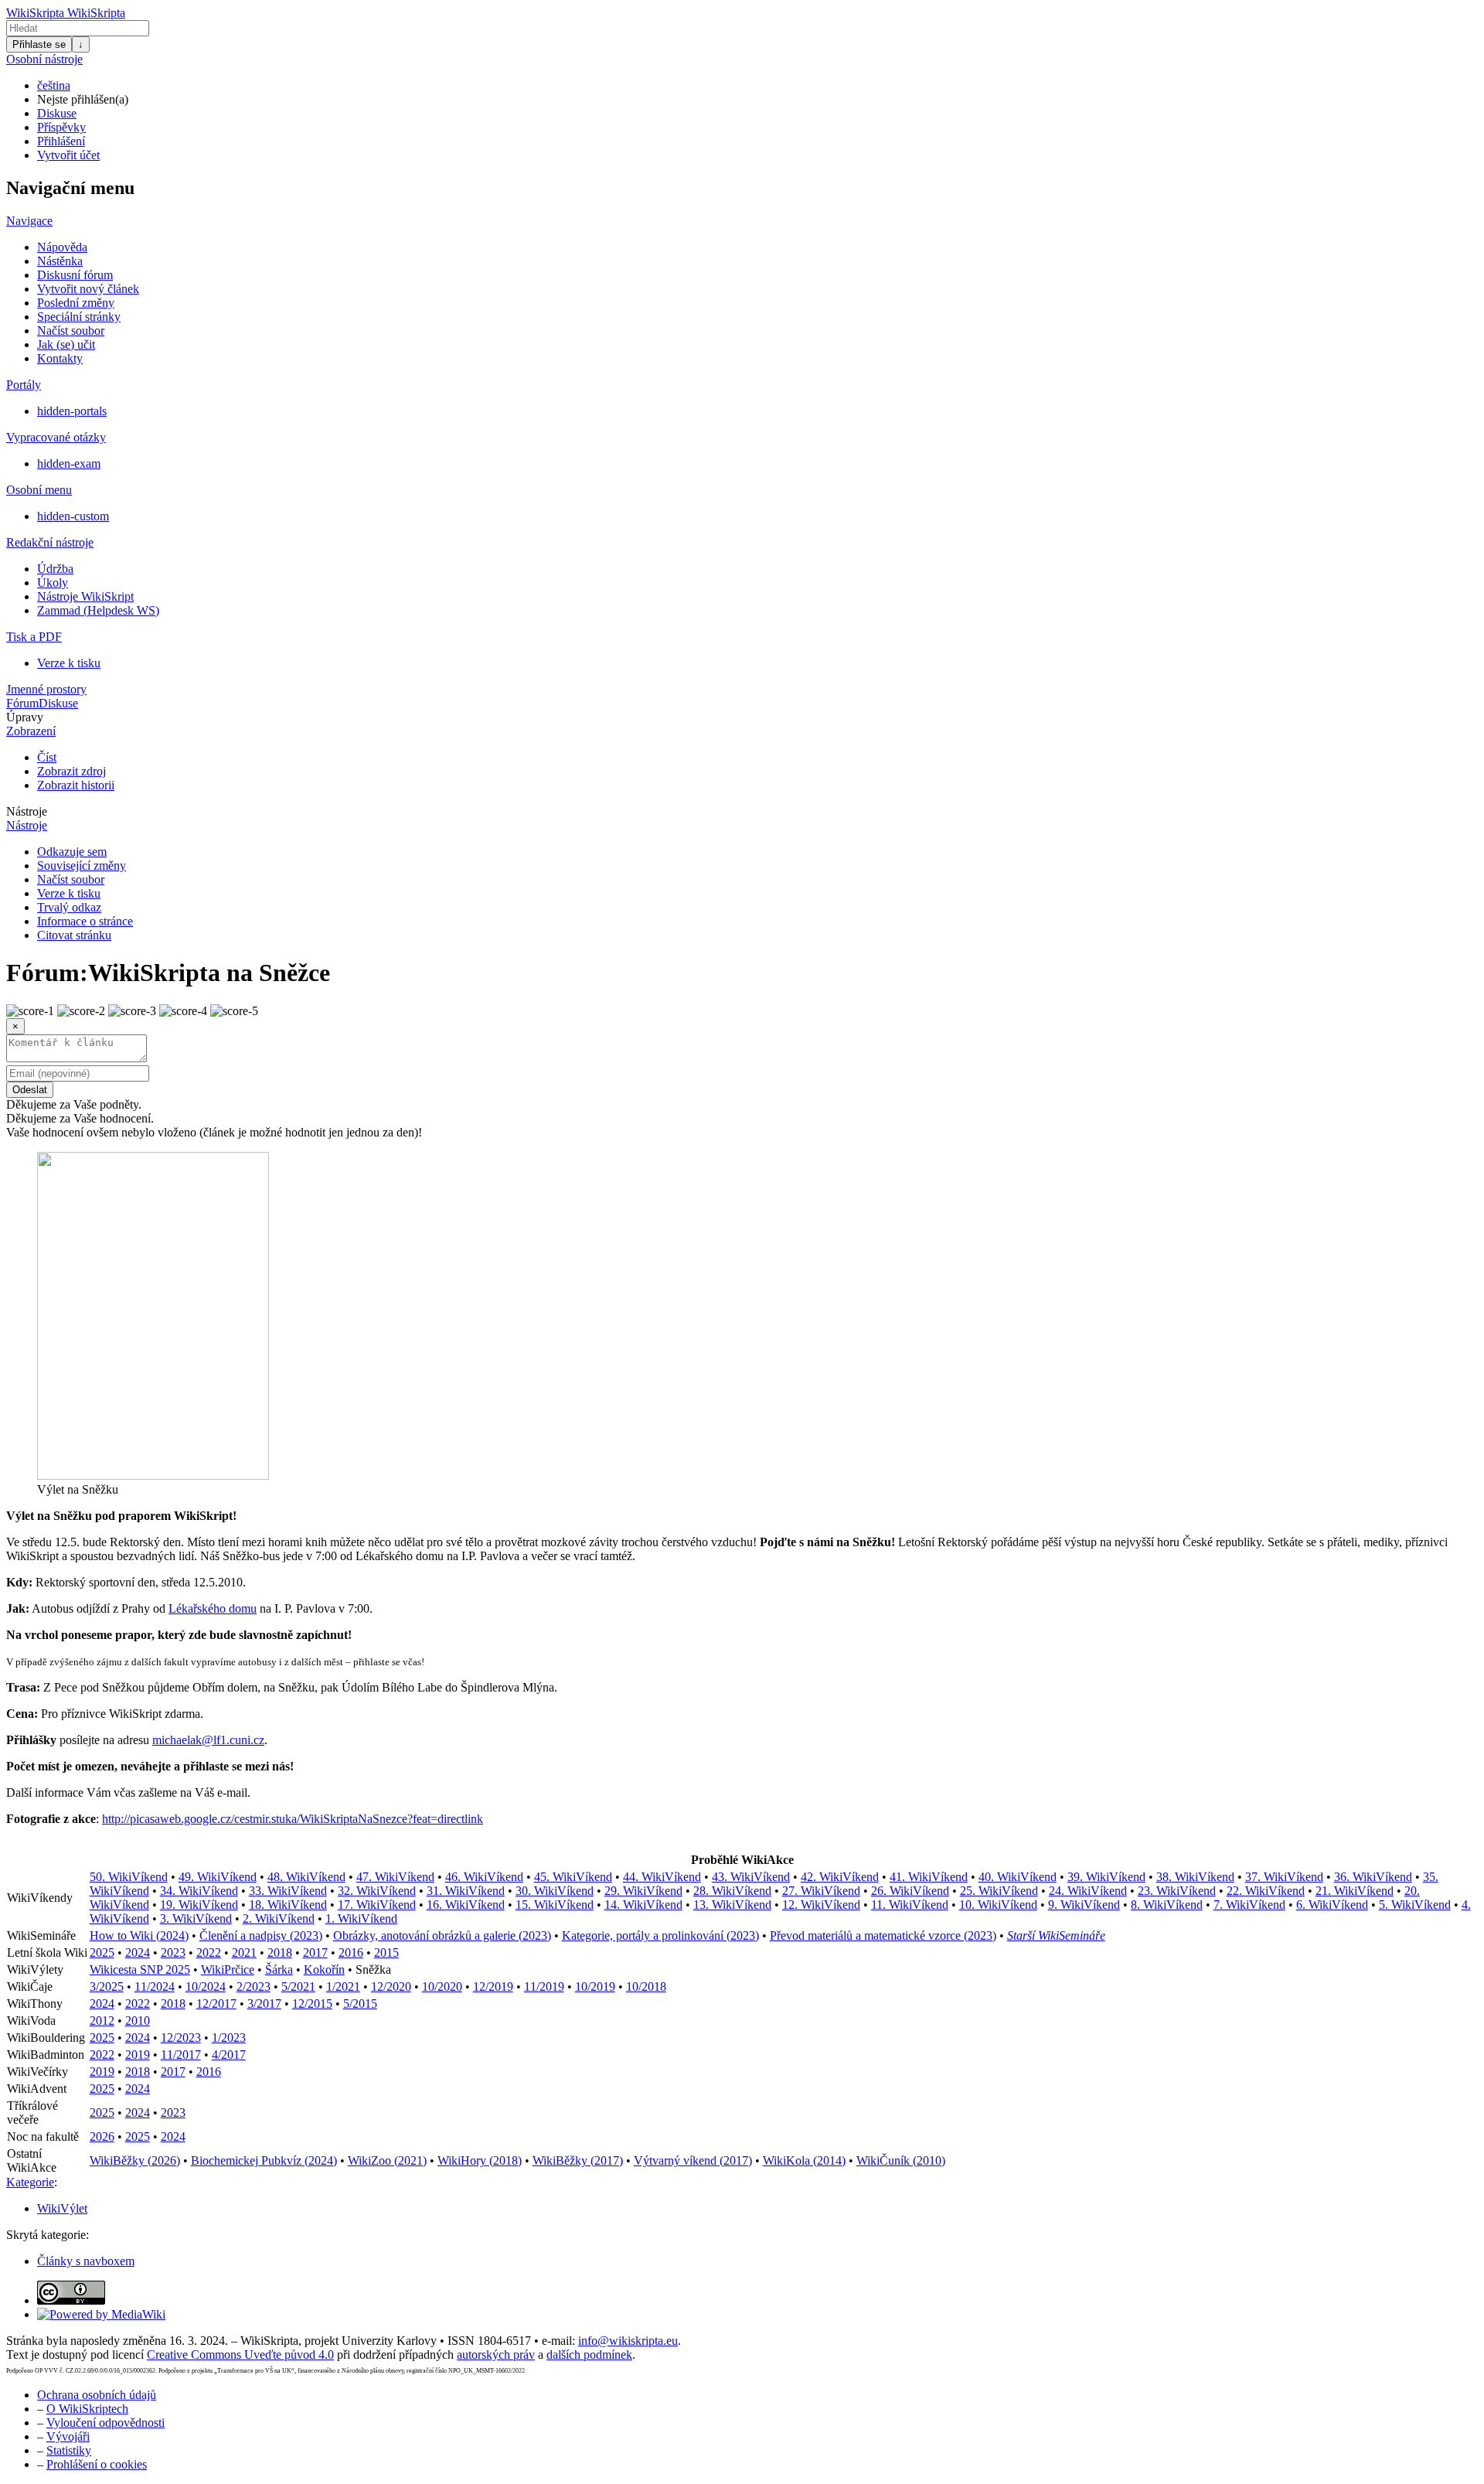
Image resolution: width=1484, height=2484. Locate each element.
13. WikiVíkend (732, 1905)
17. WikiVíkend (377, 1905)
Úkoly (53, 583)
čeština (54, 85)
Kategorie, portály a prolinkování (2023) (660, 1935)
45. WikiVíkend (573, 1877)
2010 (138, 2021)
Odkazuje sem (72, 852)
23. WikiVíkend (1177, 1891)
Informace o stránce (85, 921)
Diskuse (57, 113)
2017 (315, 1952)
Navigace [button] (29, 221)
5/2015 (360, 2004)
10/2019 (595, 1987)
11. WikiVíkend (910, 1905)
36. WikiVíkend (1373, 1877)
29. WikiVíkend (643, 1891)
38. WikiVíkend (1195, 1877)
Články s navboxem (86, 2261)
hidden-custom (73, 516)
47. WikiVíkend (395, 1877)
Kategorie (30, 2182)
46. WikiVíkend (484, 1877)
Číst (47, 757)
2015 (386, 1952)
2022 (209, 1952)
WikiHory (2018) (480, 2160)
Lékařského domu (213, 1608)
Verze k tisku (69, 663)
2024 (138, 1952)
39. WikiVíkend (1106, 1877)
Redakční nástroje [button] (50, 542)
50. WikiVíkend (129, 1877)
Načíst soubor (71, 331)
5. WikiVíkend (1415, 1905)
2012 (102, 2021)
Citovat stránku (74, 935)
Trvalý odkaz (69, 907)
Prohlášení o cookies (97, 2464)
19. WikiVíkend (199, 1905)
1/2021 (343, 1987)
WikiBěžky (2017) (578, 2160)
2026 (102, 2136)
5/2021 (298, 1987)
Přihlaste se (39, 44)
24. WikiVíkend (1088, 1891)
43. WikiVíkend (751, 1877)
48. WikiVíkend (306, 1877)
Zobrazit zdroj (71, 771)
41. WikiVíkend (929, 1877)
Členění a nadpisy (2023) (261, 1935)
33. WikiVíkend (288, 1891)
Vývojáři (68, 2436)
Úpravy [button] (25, 717)
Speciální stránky (79, 317)
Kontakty (60, 358)
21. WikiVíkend (1355, 1891)
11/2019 (544, 1987)
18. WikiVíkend (288, 1905)
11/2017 (181, 2055)
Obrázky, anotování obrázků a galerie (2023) (442, 1935)
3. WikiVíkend (196, 1918)
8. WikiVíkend (1167, 1905)
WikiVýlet (62, 2208)
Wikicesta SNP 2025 (140, 1969)
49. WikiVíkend (218, 1877)
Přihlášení (61, 141)
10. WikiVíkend (998, 1905)
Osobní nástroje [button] (44, 59)
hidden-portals (72, 411)
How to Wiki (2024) (139, 1935)
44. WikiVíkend (662, 1877)
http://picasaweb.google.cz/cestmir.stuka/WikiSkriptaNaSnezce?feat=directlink (293, 1819)
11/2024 (155, 1987)
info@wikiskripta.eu (628, 2341)
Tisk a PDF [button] (34, 637)
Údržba (55, 569)
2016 (351, 1952)
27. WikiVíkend (821, 1891)
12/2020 (391, 1987)
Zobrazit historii (76, 785)
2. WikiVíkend (279, 1918)
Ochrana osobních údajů (97, 2395)
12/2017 (216, 2004)
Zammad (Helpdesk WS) (98, 610)
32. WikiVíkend (377, 1891)
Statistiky (69, 2450)
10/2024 (206, 1987)
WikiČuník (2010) (901, 2160)
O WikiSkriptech (87, 2409)
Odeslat (30, 1090)
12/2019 (493, 1987)
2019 (138, 2055)
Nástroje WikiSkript (85, 596)
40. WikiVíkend (1018, 1877)
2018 (280, 1952)
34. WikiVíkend (199, 1891)
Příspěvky (61, 127)
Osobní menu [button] (39, 490)
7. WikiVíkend (1249, 1905)
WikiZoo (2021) (387, 2160)
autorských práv (496, 2355)
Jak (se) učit (66, 344)
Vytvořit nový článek (88, 289)
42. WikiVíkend (840, 1877)
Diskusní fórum (75, 275)
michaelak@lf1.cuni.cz (208, 1740)
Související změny (82, 865)
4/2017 (229, 2055)
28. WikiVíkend (732, 1891)
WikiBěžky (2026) (135, 2160)
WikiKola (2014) (804, 2160)
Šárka (279, 1969)
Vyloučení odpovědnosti (106, 2423)
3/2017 (264, 2004)
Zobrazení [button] (31, 731)
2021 (244, 1952)
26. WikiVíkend (910, 1891)
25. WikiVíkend (999, 1891)
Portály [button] (24, 385)
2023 (173, 1952)
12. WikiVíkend (821, 1905)
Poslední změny (76, 303)
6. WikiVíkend (1332, 1905)
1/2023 (229, 2038)
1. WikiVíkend (361, 1918)
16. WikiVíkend (466, 1905)
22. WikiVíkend (1266, 1891)
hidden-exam (69, 463)
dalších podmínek (589, 2355)
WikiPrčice (228, 1969)
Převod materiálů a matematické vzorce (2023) (883, 1935)
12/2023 (181, 2038)
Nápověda (62, 247)
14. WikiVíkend (643, 1905)
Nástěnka (60, 261)
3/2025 (107, 1987)
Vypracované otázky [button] (56, 437)
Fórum (22, 703)
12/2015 (312, 2004)
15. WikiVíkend (555, 1905)
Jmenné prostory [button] (46, 689)
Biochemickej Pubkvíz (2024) (264, 2160)
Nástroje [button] (27, 811)
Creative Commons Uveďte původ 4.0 (240, 2355)
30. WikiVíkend (555, 1891)
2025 (102, 1952)
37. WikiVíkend (1284, 1877)
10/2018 (646, 1987)
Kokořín (324, 1969)
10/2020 (442, 1987)
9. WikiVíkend (1084, 1905)
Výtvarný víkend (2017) (693, 2160)
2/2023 (254, 1987)
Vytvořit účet (68, 155)
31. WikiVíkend (466, 1891)
